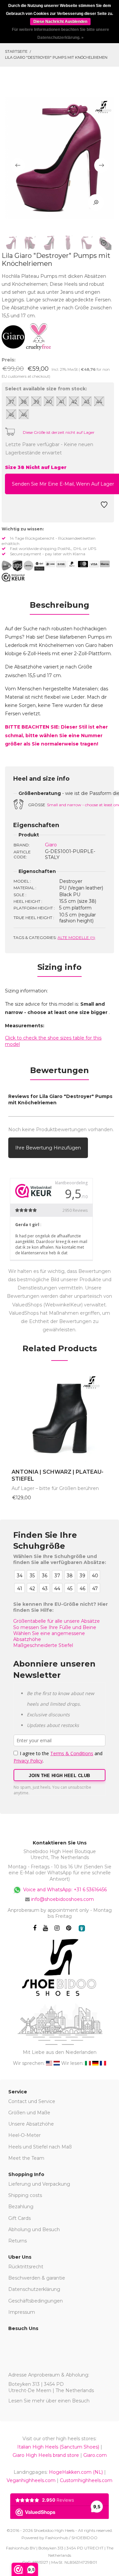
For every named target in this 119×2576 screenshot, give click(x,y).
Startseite (16, 51)
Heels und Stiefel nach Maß (40, 2147)
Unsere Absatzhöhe (31, 2124)
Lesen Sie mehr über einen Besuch (49, 2401)
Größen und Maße (29, 2113)
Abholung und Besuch (34, 2229)
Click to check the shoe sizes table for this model (53, 1041)
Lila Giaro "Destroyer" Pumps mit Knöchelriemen (56, 57)
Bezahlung (21, 2207)
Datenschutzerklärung (34, 2289)
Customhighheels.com (86, 2480)
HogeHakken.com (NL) (76, 2472)
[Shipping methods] (23, 566)
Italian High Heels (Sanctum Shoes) (58, 2447)
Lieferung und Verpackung (39, 2184)
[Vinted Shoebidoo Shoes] (82, 1928)
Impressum (22, 2312)
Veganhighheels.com (31, 2480)
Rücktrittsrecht (26, 2267)
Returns (18, 2241)
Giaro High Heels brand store (46, 2455)
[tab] (59, 607)
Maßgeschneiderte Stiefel (43, 1645)
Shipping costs (25, 2195)
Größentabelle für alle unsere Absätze (57, 1621)
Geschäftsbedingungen (36, 2301)
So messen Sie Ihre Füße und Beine (55, 1627)
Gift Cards (20, 2218)
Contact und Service (32, 2101)
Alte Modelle (76, 937)
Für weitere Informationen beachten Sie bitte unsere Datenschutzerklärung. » (60, 34)
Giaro (51, 845)
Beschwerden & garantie (37, 2278)
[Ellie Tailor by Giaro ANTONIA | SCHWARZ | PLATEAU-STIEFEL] (59, 1417)
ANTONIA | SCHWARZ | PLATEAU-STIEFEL (58, 1475)
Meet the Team (26, 2158)
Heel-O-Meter (24, 2135)
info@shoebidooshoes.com (62, 1899)
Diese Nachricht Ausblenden (60, 22)
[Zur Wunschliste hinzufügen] (104, 507)
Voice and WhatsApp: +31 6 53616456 (64, 1889)
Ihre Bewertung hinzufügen (48, 1148)
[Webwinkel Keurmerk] (13, 577)
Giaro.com (95, 2455)
